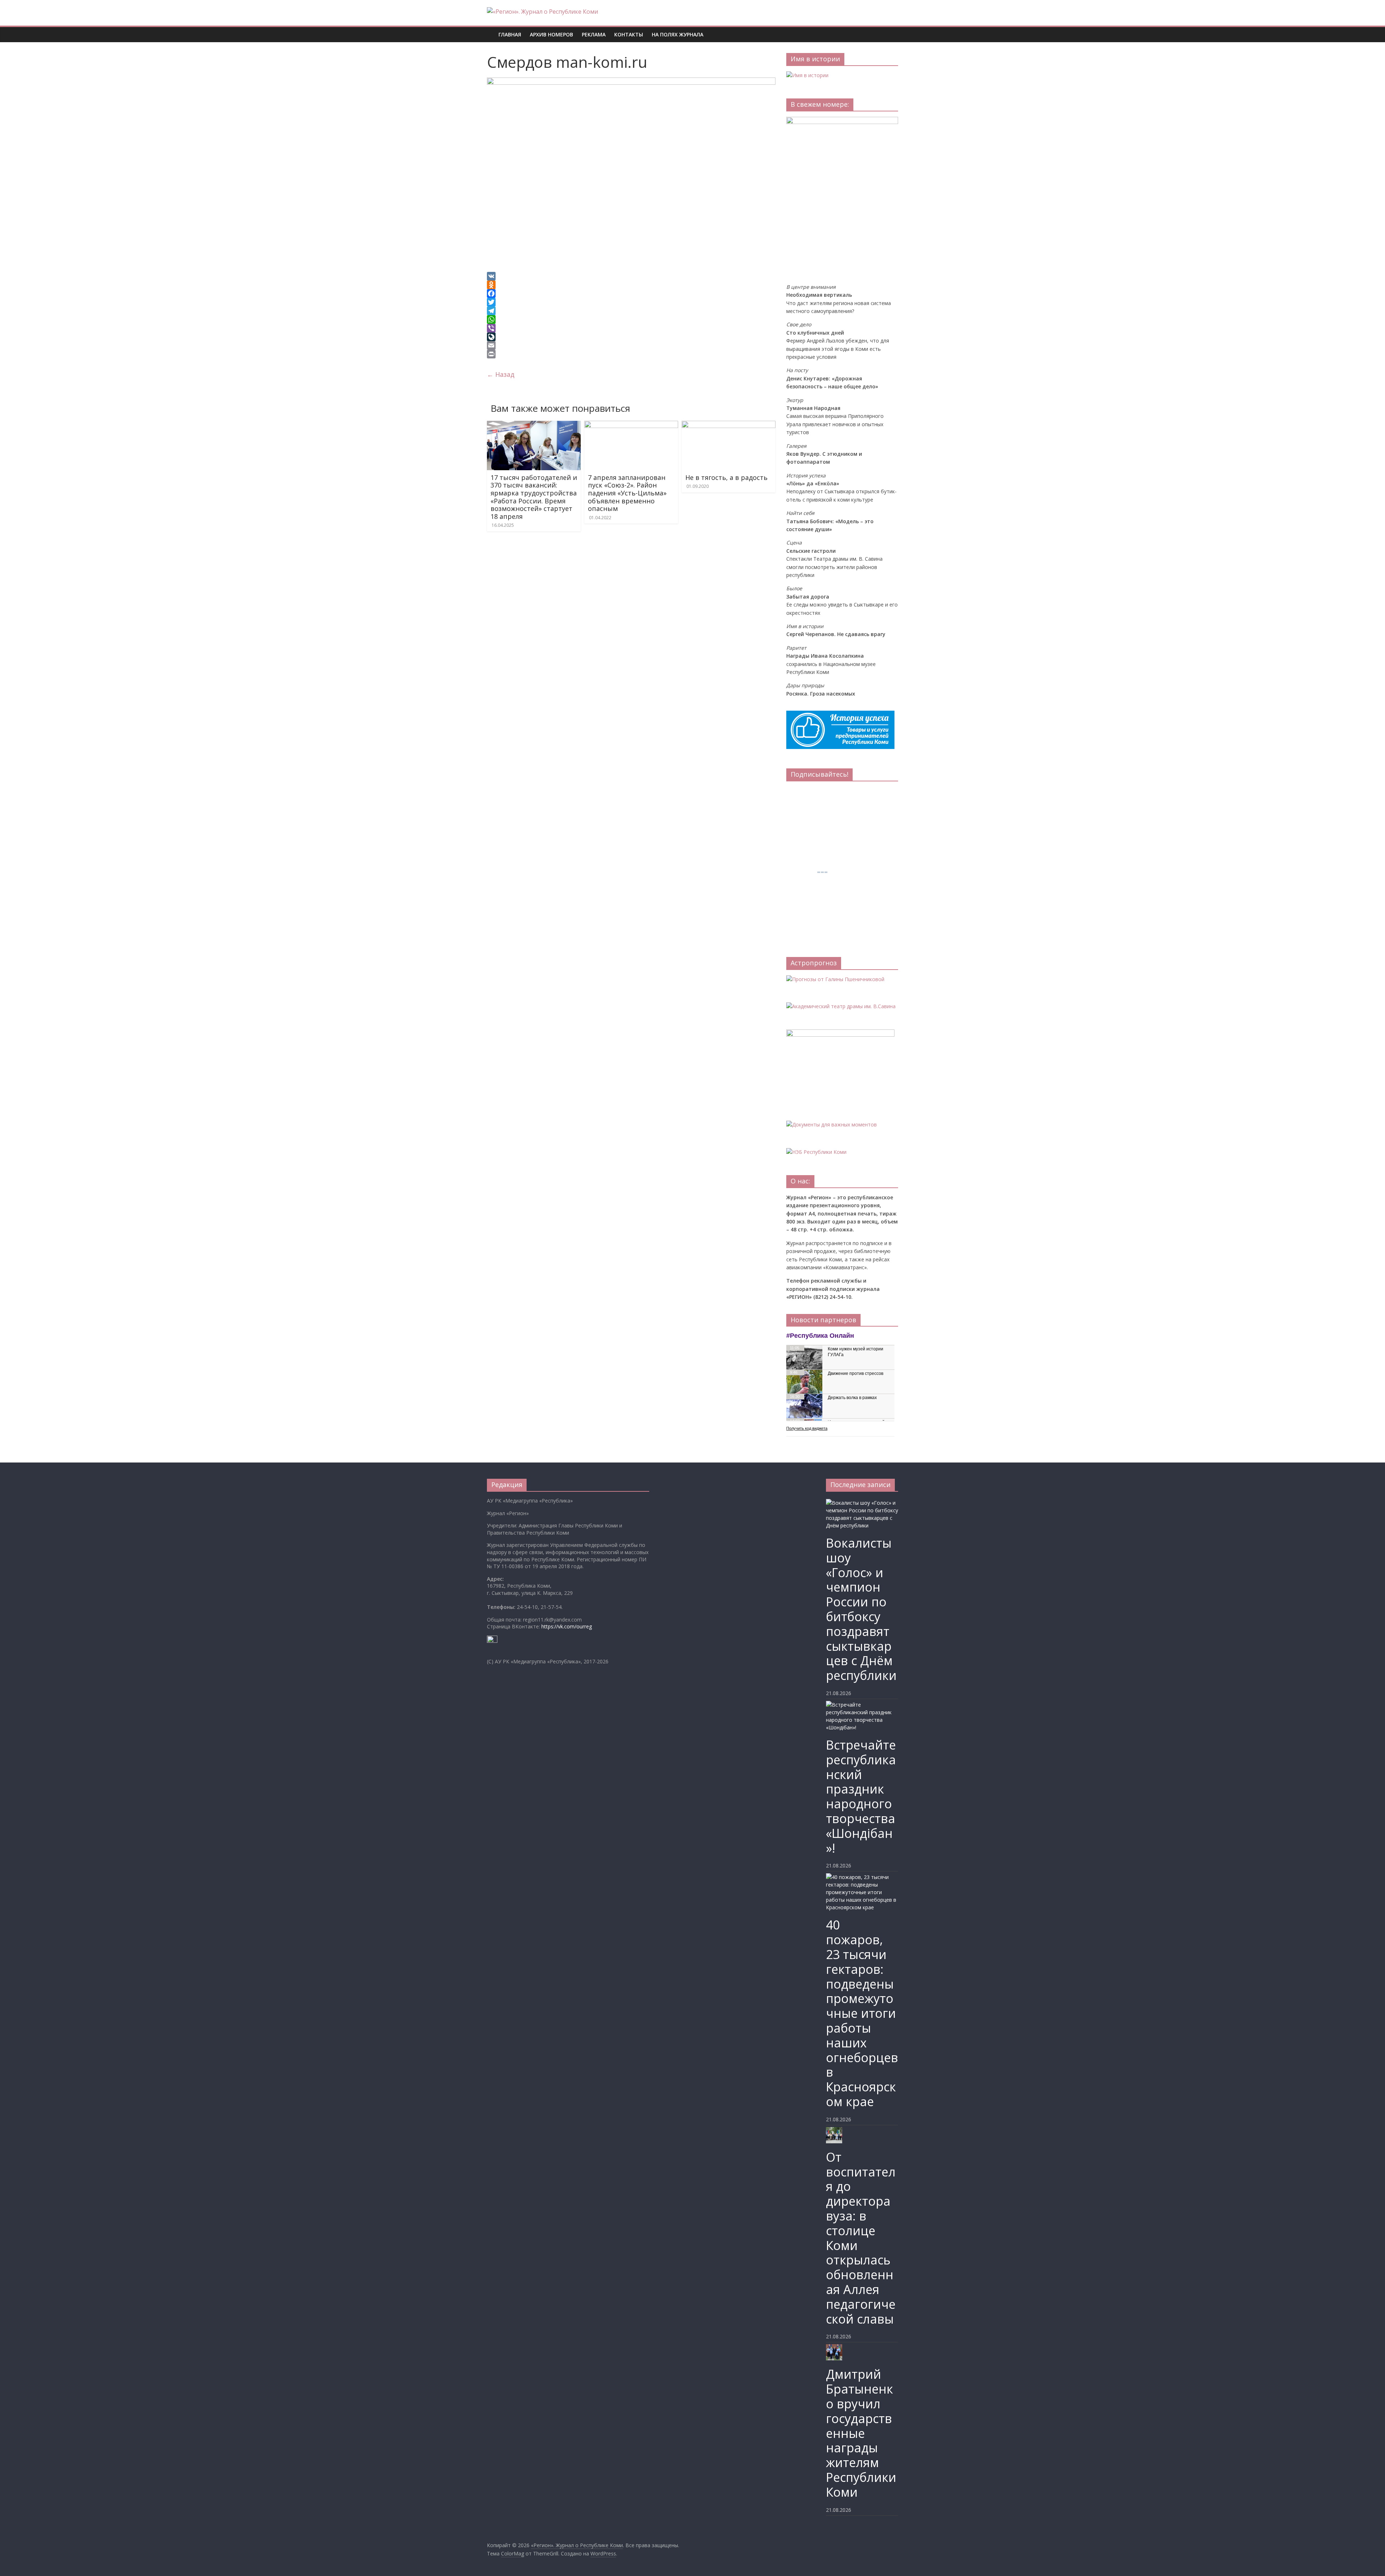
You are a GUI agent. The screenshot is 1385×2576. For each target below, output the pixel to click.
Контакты (629, 34)
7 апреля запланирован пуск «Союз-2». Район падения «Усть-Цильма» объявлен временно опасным (627, 493)
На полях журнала (678, 34)
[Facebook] (631, 294)
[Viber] (631, 328)
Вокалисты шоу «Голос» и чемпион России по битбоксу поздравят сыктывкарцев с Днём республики (861, 1609)
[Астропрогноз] (835, 979)
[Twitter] (631, 302)
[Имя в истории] (807, 75)
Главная (510, 34)
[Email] (631, 345)
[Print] (631, 354)
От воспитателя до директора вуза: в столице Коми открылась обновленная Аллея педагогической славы (861, 2238)
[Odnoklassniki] (631, 285)
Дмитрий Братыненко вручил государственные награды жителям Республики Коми (861, 2433)
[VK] (631, 276)
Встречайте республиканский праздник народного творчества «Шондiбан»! (861, 1796)
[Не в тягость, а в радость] (729, 425)
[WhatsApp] (631, 319)
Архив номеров (551, 34)
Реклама (594, 34)
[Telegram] (631, 311)
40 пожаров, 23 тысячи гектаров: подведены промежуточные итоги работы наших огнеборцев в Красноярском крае (862, 2013)
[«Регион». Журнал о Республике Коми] (491, 29)
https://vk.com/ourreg (567, 1626)
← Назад (501, 374)
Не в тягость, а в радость (726, 477)
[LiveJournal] (631, 337)
